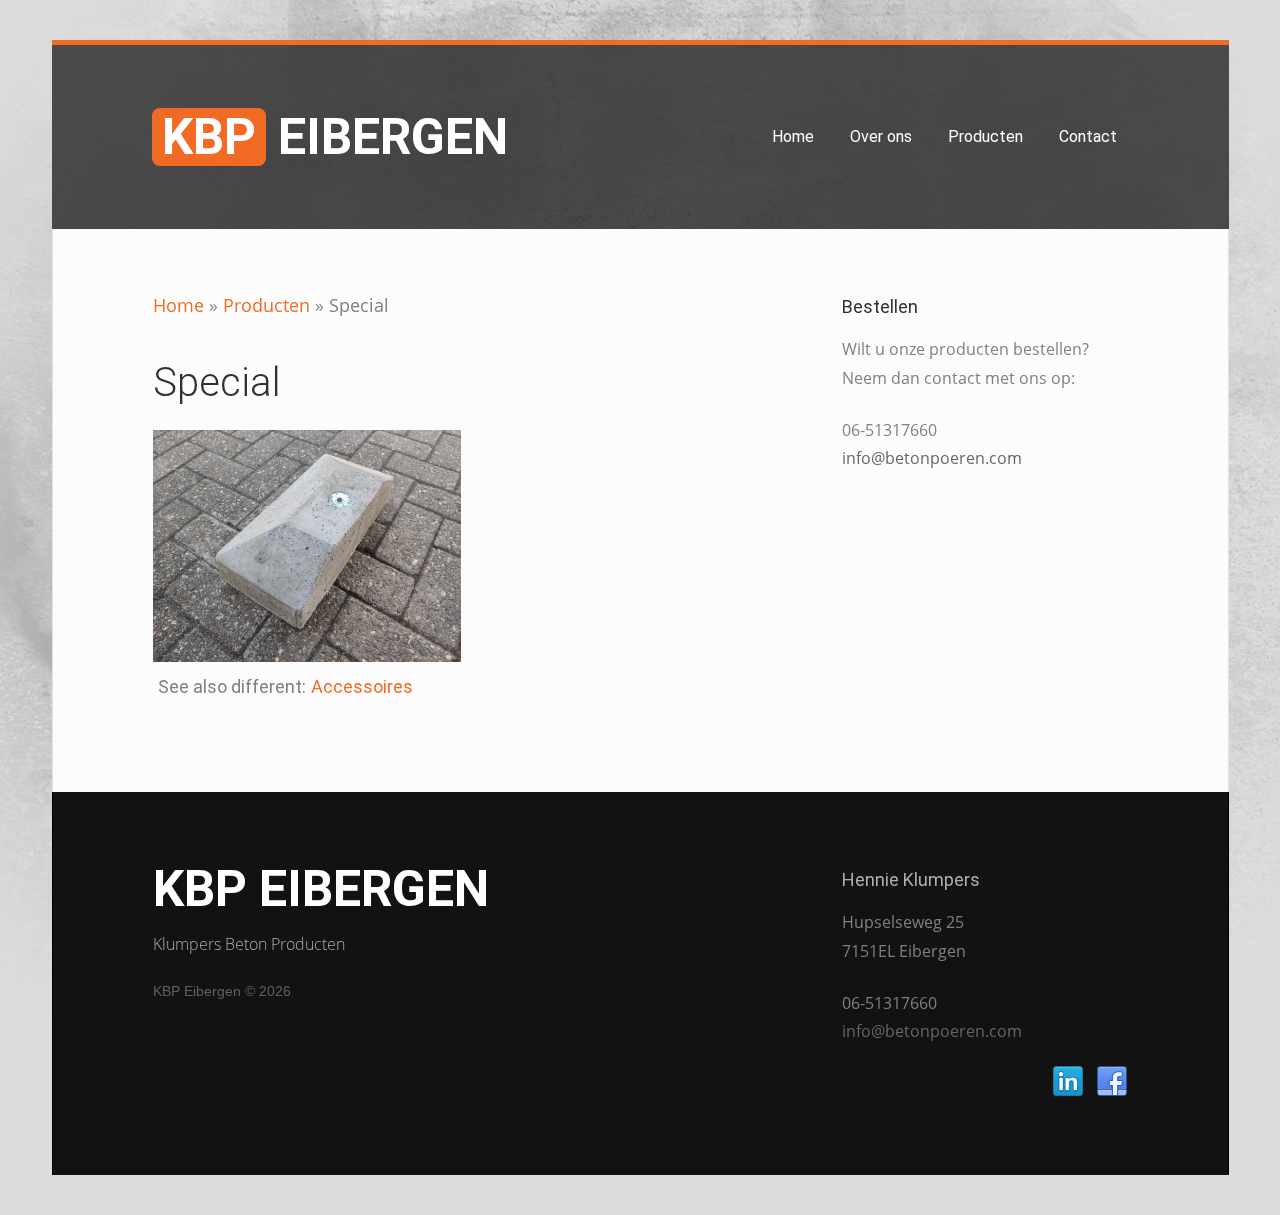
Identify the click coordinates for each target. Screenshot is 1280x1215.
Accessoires (362, 686)
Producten (985, 136)
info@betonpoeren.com (932, 458)
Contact (1088, 136)
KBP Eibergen (321, 889)
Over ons (881, 136)
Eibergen (335, 137)
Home (793, 136)
